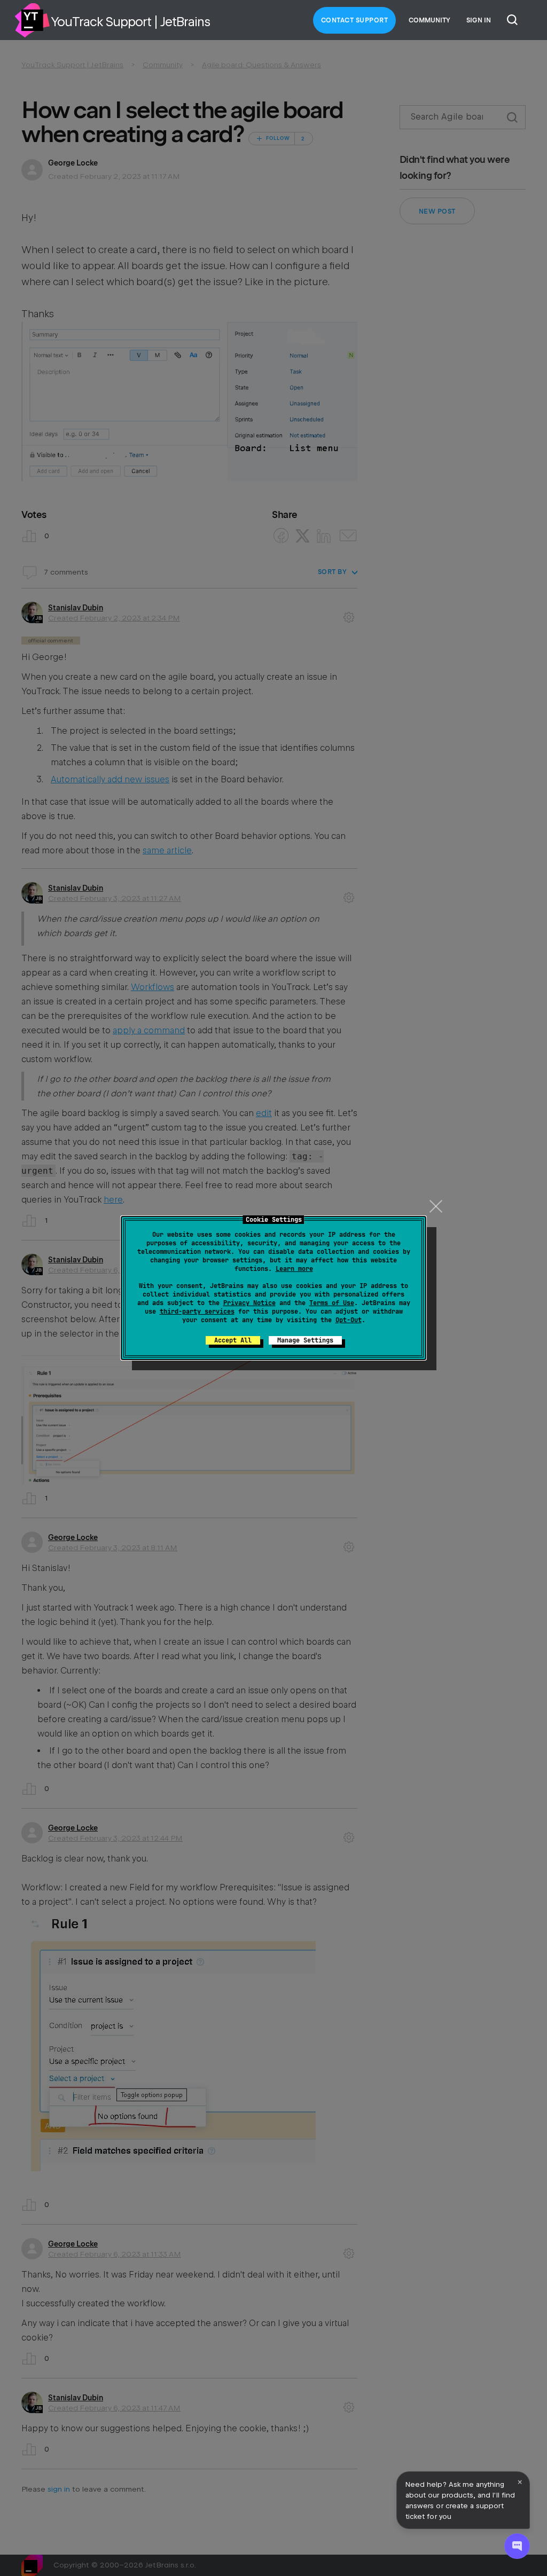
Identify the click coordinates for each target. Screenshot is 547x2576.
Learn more (294, 1269)
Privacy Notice (249, 1303)
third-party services (197, 1311)
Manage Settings (305, 1340)
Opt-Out (349, 1320)
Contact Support (355, 20)
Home (32, 20)
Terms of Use (332, 1303)
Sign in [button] (479, 20)
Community (429, 20)
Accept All (233, 1340)
